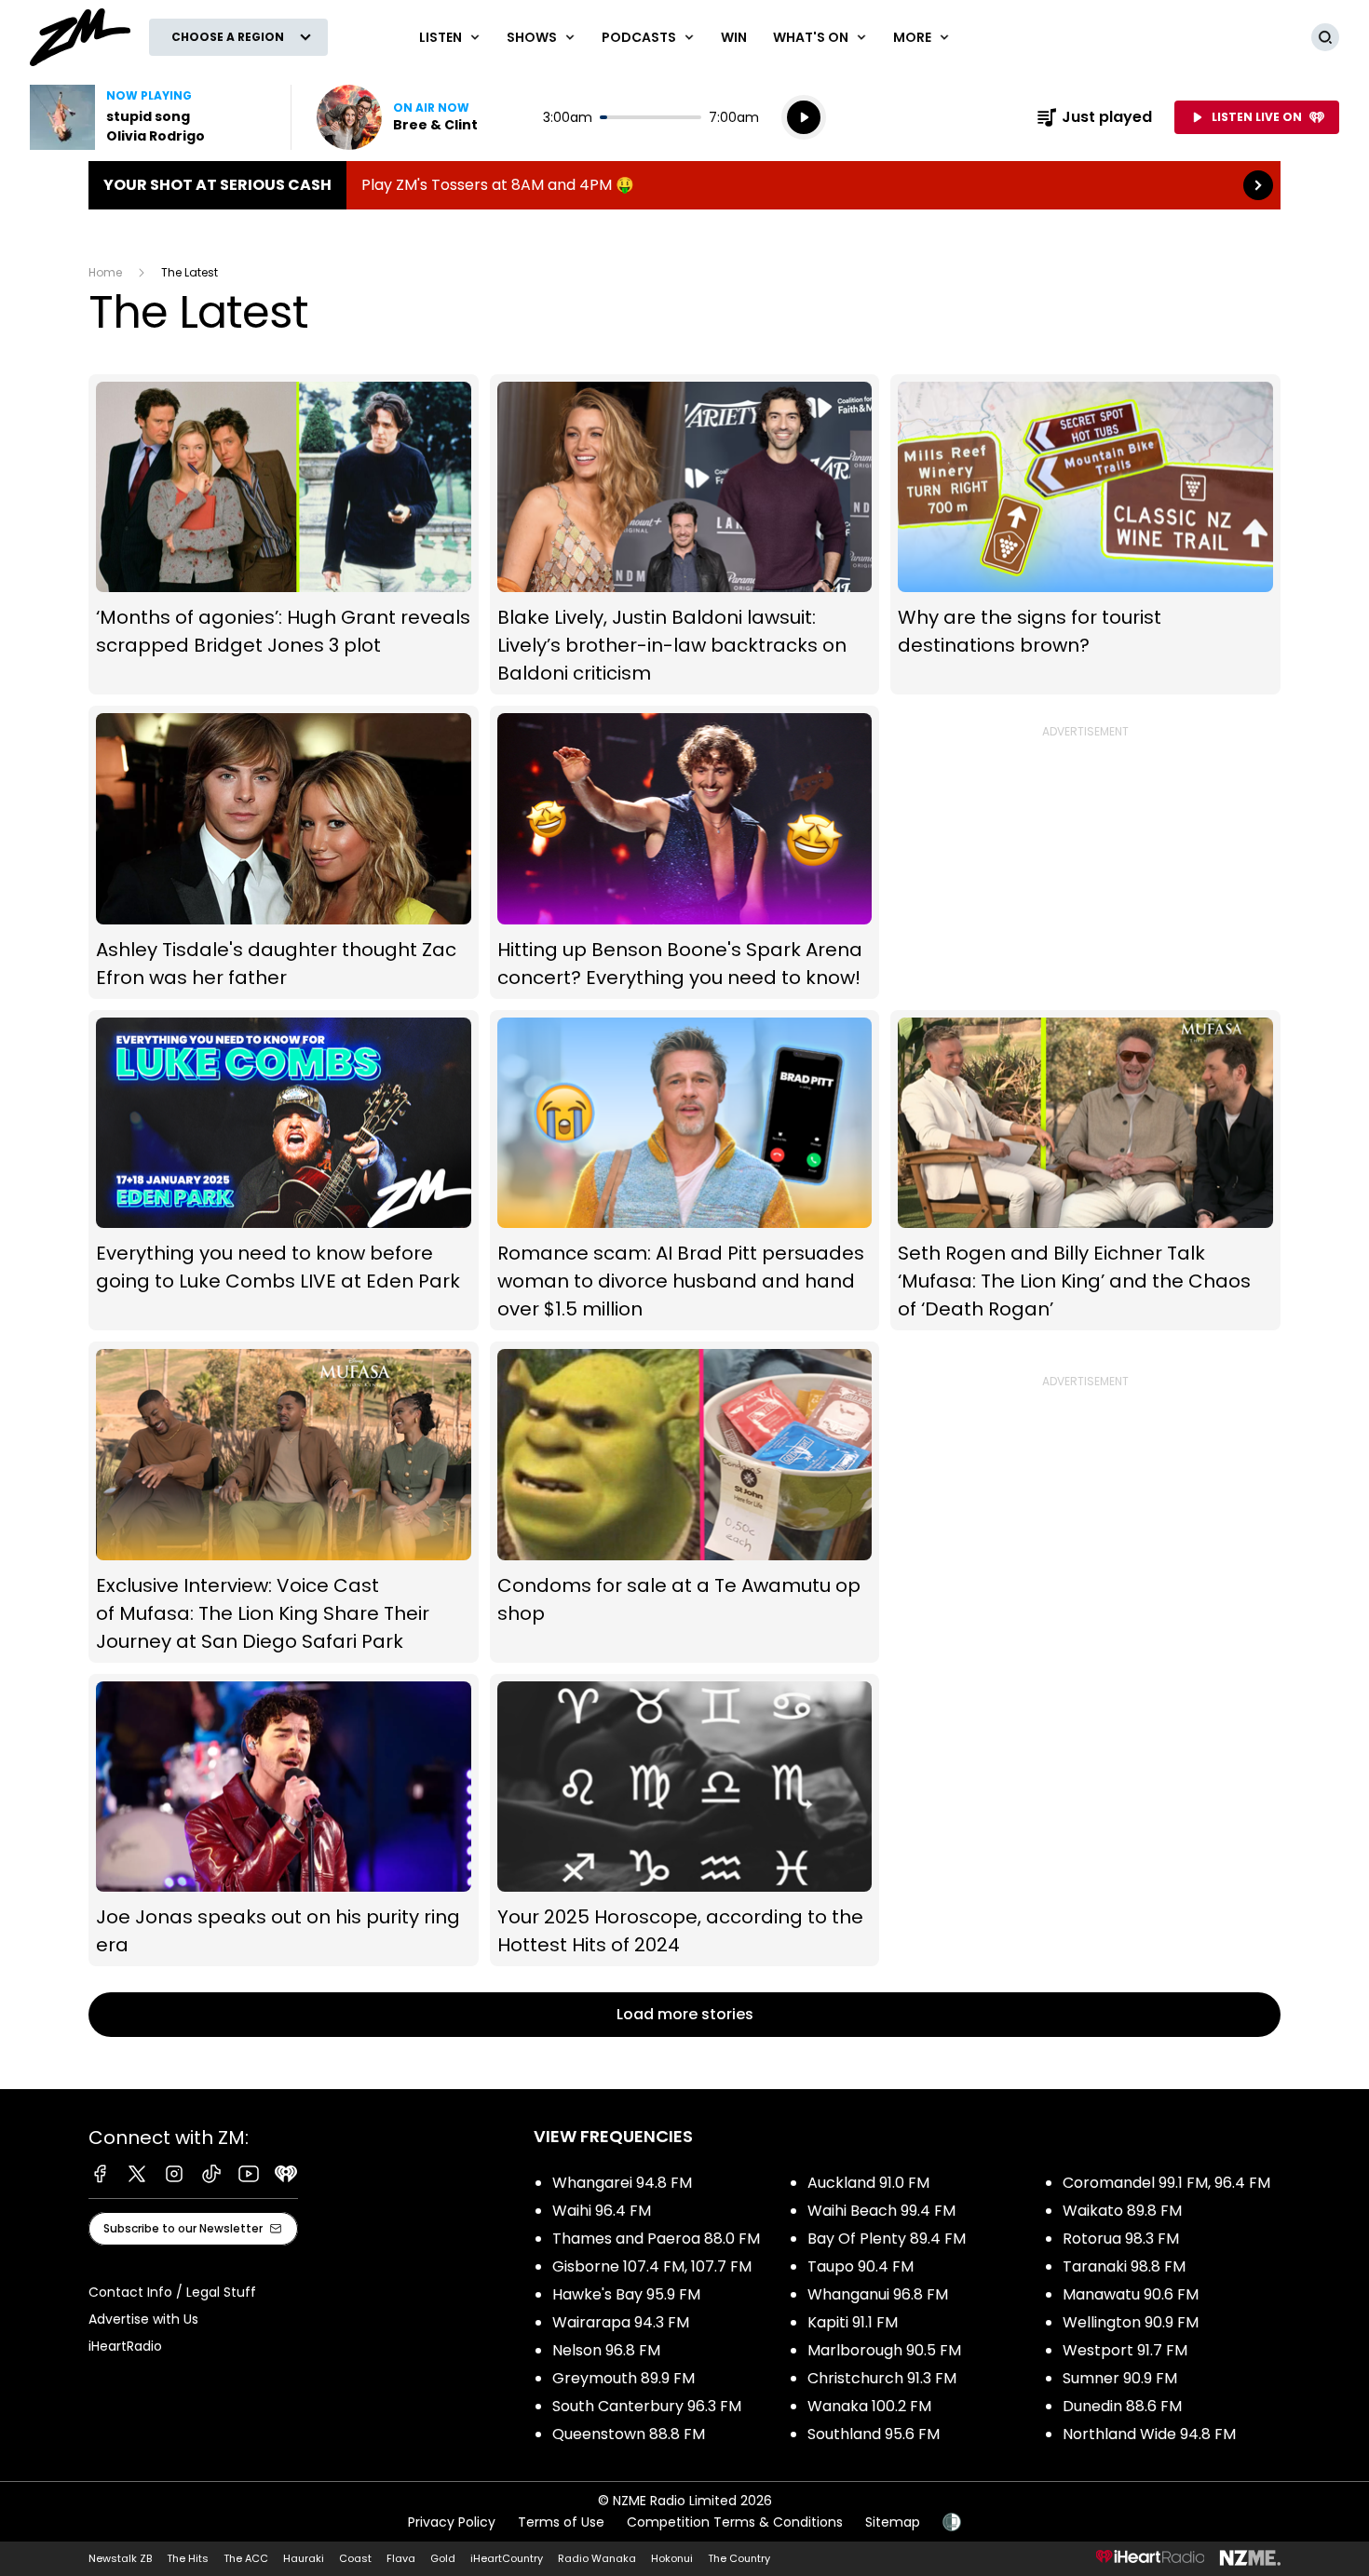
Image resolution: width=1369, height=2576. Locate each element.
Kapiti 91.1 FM (853, 2322)
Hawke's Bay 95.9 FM (626, 2294)
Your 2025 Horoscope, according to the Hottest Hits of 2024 (685, 1821)
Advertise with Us (143, 2319)
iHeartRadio (125, 2346)
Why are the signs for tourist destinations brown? (1085, 535)
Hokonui (672, 2558)
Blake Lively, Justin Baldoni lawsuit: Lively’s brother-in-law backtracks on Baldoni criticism (685, 535)
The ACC (246, 2558)
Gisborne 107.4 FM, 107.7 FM (652, 2266)
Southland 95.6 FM (874, 2434)
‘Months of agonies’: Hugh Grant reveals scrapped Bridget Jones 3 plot (284, 535)
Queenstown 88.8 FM (629, 2434)
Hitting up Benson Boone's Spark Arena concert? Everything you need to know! (685, 852)
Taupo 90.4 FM (861, 2266)
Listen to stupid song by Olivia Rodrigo (149, 117)
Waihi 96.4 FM (602, 2211)
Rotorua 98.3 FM (1121, 2239)
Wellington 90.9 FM (1131, 2322)
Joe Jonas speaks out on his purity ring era (284, 1821)
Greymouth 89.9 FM (624, 2378)
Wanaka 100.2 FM (869, 2406)
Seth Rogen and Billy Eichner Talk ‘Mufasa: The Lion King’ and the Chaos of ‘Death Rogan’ (1085, 1171)
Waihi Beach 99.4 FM (881, 2211)
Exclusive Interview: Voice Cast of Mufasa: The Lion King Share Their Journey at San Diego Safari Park (284, 1502)
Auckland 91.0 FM (868, 2183)
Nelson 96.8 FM (606, 2350)
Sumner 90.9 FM (1120, 2378)
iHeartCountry (507, 2558)
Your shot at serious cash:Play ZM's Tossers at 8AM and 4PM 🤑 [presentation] (684, 185)
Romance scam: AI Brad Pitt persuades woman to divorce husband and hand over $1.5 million (685, 1171)
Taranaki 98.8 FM (1124, 2266)
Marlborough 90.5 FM (884, 2350)
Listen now (397, 117)
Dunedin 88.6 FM (1122, 2406)
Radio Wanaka (597, 2558)
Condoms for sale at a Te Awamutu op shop (685, 1502)
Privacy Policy (452, 2522)
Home (105, 272)
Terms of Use (561, 2522)
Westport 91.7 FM (1125, 2350)
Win (734, 37)
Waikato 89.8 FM (1122, 2211)
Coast (355, 2558)
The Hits (188, 2558)
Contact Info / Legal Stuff (172, 2292)
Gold (443, 2558)
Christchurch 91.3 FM (882, 2378)
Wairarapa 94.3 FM (621, 2322)
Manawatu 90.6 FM (1131, 2294)
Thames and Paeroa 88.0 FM (656, 2239)
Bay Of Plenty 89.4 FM (887, 2239)
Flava (401, 2558)
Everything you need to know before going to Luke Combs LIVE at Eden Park (284, 1171)
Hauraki (304, 2558)
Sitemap (893, 2522)
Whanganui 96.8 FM (878, 2294)
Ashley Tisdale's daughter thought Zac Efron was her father (284, 852)
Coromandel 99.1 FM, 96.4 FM (1166, 2183)
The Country (739, 2558)
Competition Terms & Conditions (735, 2522)
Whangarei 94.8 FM (622, 2183)
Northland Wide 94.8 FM (1149, 2434)
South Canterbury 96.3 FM (647, 2406)
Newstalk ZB (120, 2558)
